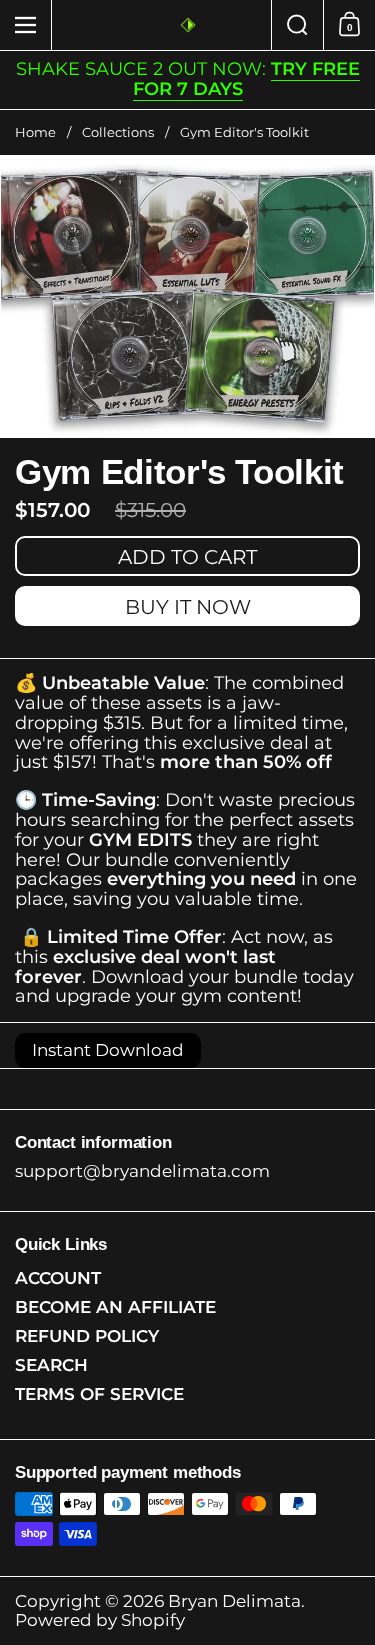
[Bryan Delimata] (188, 25)
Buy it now (188, 607)
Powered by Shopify (100, 1620)
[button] (297, 25)
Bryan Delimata (234, 1601)
